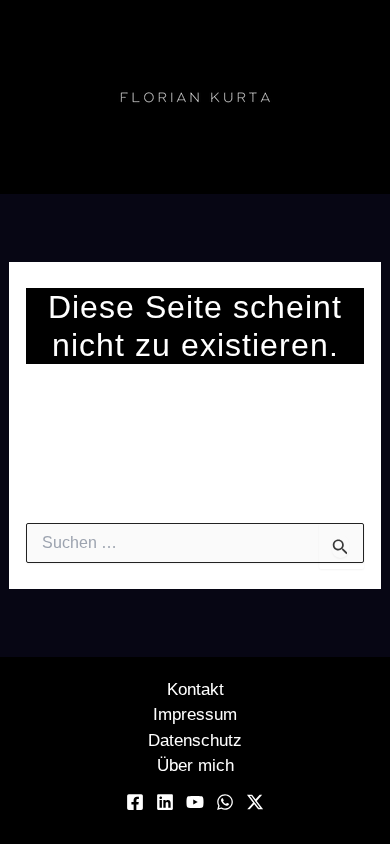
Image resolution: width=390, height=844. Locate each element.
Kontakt (195, 689)
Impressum (195, 714)
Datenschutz (195, 740)
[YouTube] (195, 802)
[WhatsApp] (225, 802)
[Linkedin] (165, 802)
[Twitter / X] (255, 802)
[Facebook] (135, 802)
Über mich (195, 765)
